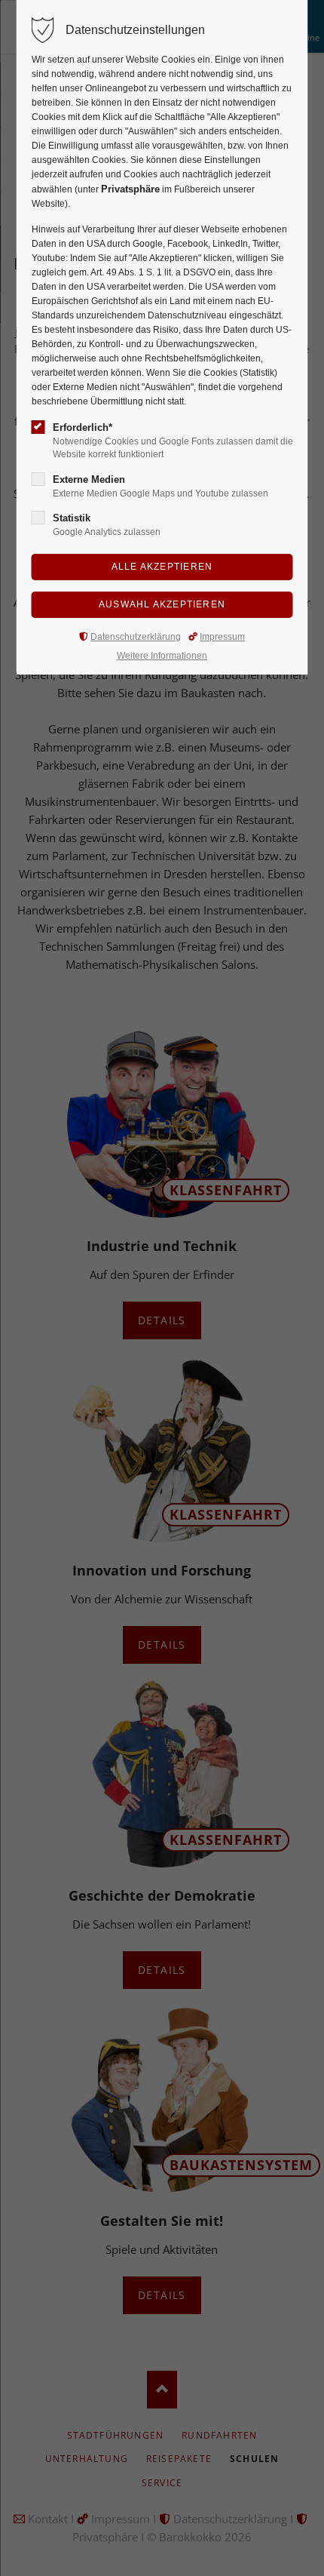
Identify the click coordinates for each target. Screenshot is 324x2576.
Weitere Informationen (162, 656)
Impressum (222, 637)
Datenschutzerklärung (136, 637)
